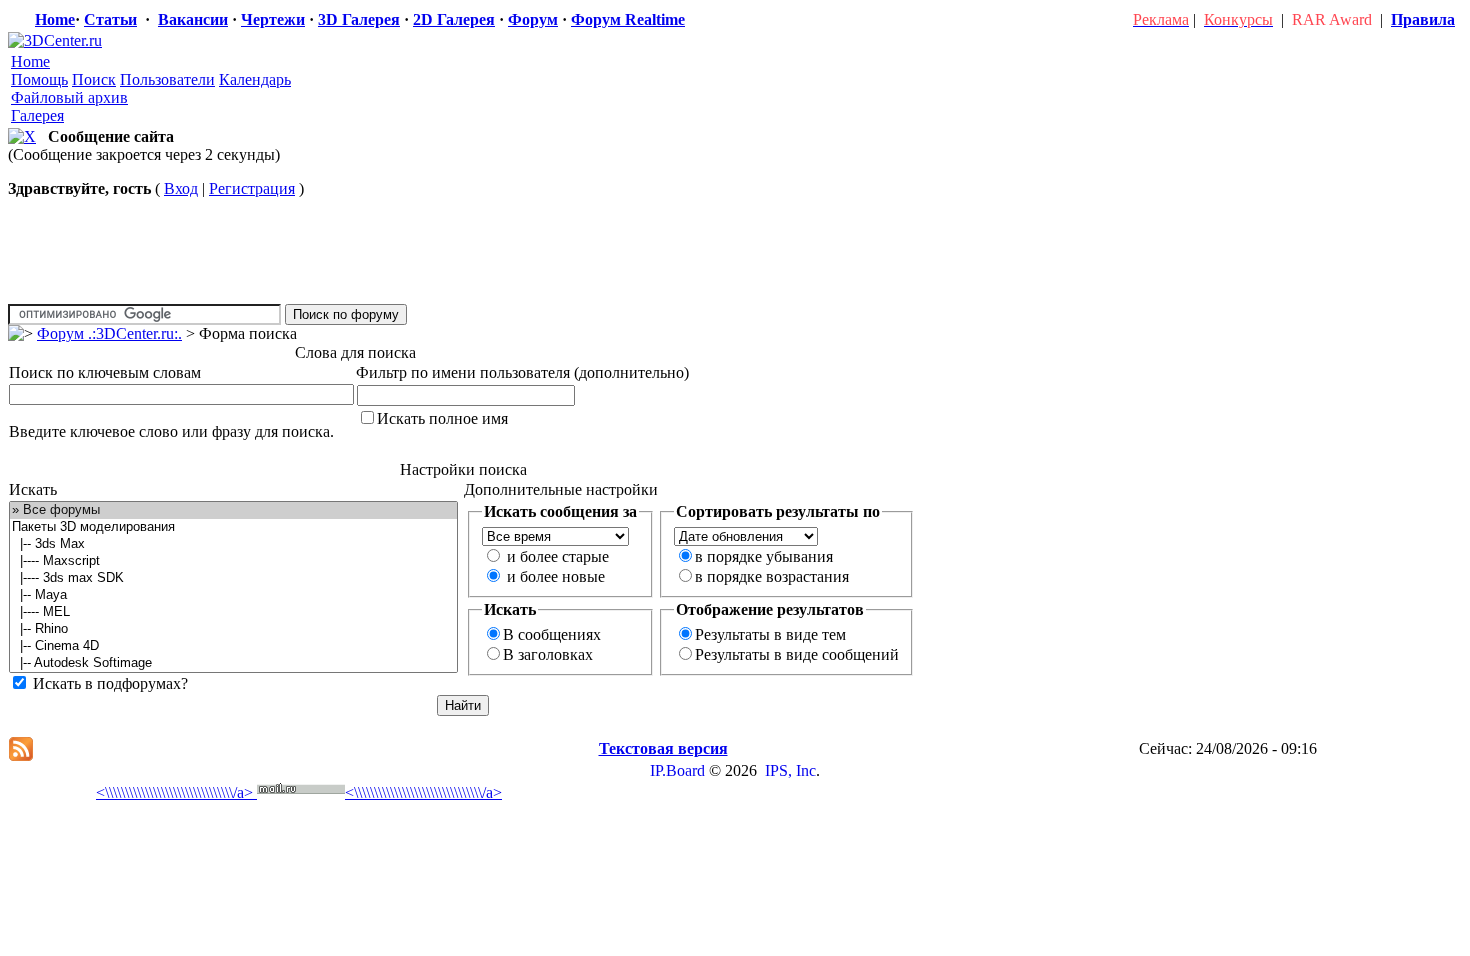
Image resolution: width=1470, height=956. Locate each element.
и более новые (556, 576)
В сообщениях (552, 634)
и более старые (558, 556)
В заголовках (548, 654)
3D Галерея (359, 19)
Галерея (37, 115)
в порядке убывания (764, 556)
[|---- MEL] (233, 612)
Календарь (255, 79)
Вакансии (193, 19)
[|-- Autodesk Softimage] (233, 663)
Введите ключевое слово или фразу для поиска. (171, 431)
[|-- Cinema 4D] (233, 646)
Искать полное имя (442, 418)
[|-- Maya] (233, 595)
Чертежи (273, 19)
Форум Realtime (628, 19)
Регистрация (252, 188)
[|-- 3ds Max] (233, 544)
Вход (181, 188)
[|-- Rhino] (233, 629)
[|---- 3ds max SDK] (233, 578)
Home (55, 19)
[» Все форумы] (233, 510)
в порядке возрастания (772, 576)
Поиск (94, 79)
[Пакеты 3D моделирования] (233, 527)
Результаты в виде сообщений (797, 654)
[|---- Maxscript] (233, 561)
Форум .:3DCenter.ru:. (109, 333)
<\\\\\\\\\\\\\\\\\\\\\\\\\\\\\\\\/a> (174, 792)
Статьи (110, 19)
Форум (533, 19)
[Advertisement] (377, 724)
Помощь (39, 79)
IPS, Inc (790, 770)
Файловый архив (69, 97)
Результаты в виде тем (770, 634)
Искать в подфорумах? (110, 683)
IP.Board (677, 770)
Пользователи (167, 79)
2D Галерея (454, 19)
